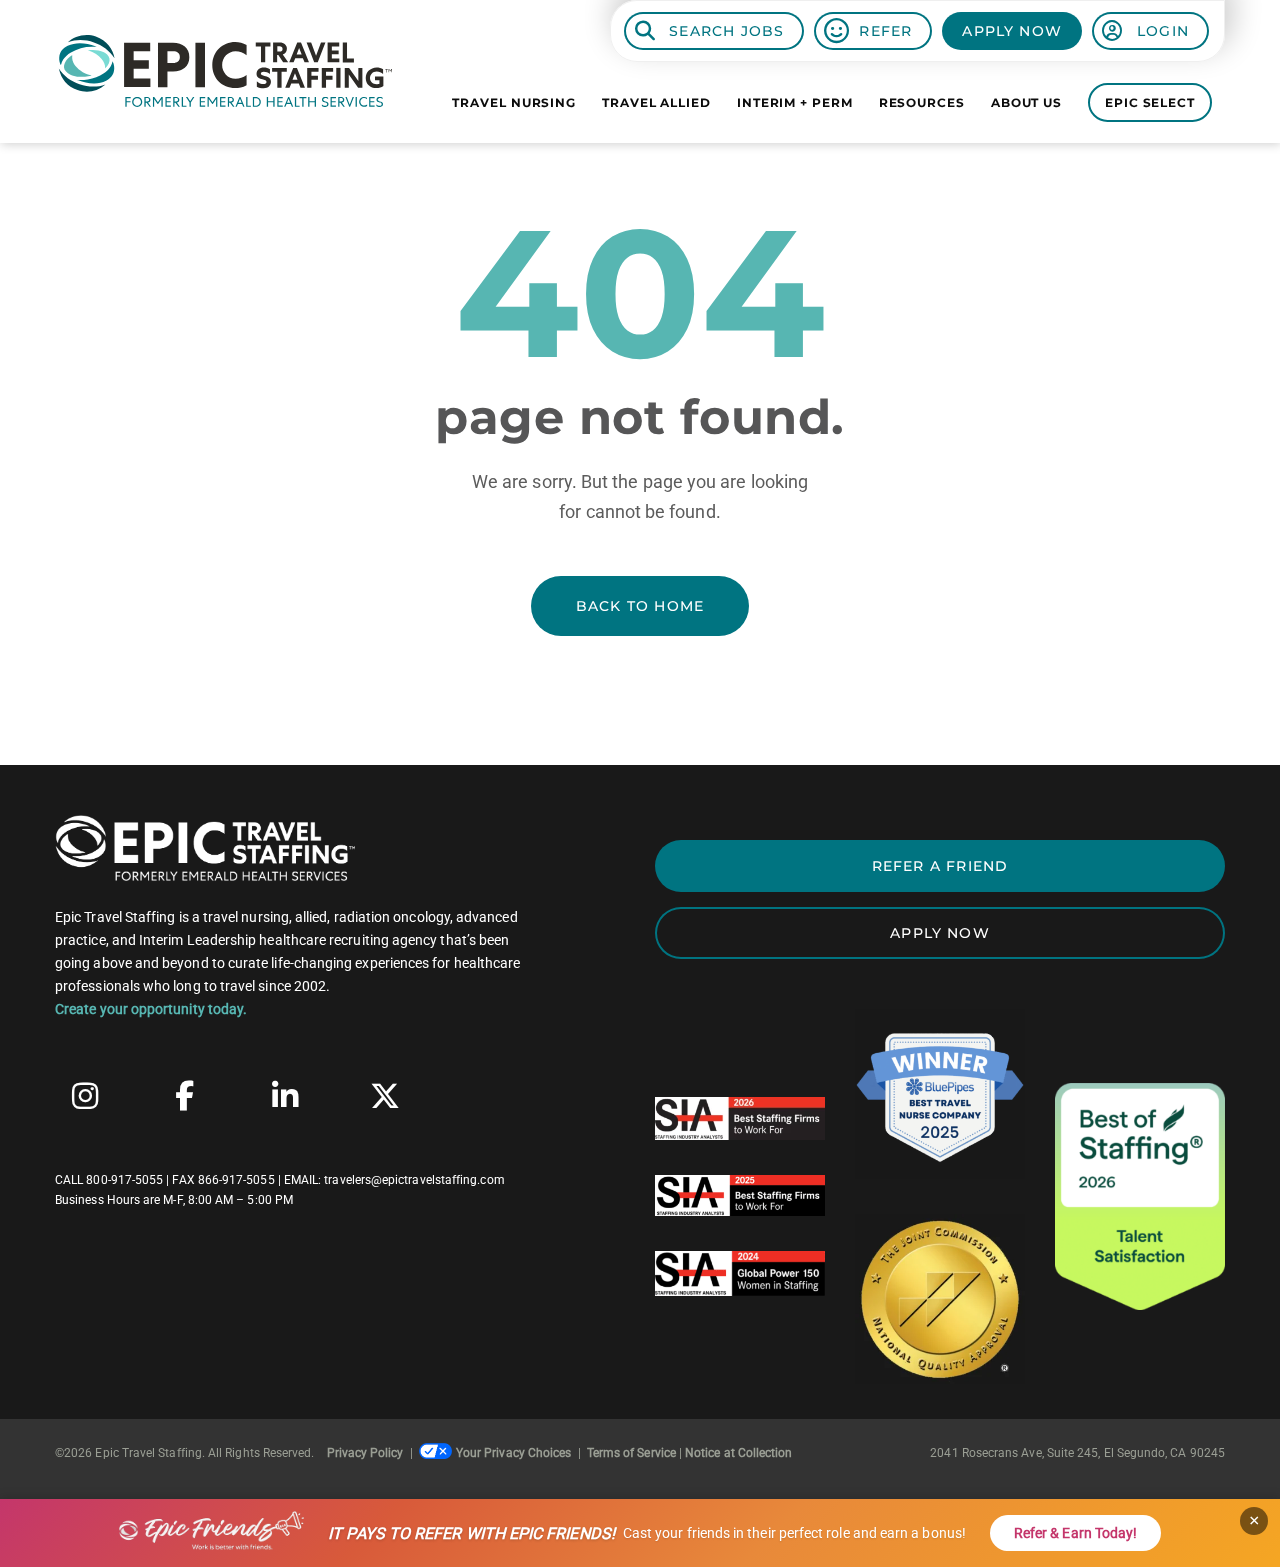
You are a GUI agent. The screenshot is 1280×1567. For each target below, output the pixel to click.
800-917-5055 (124, 1180)
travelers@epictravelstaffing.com (414, 1180)
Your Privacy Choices (513, 1453)
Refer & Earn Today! (1075, 1533)
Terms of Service (631, 1453)
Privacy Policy (365, 1453)
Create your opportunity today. (151, 1009)
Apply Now (1012, 31)
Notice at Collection (738, 1453)
